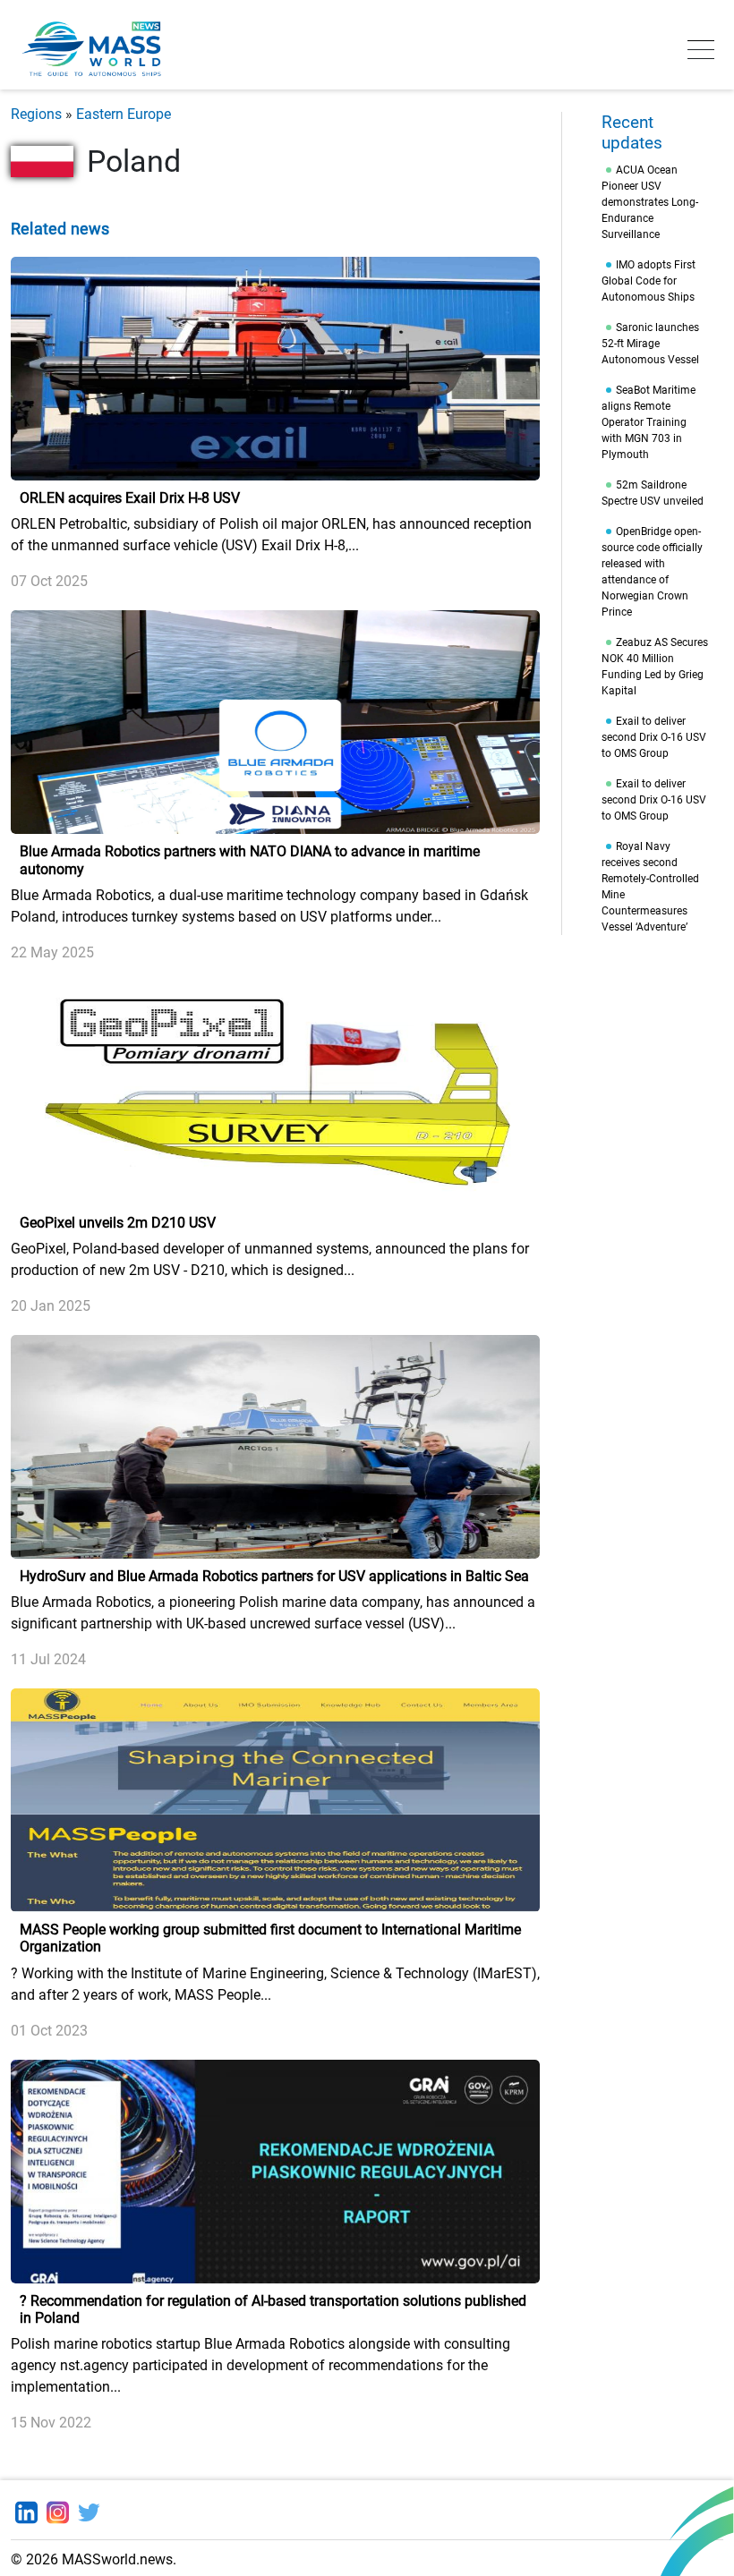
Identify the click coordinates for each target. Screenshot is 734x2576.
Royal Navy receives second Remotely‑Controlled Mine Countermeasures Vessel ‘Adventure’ (650, 887)
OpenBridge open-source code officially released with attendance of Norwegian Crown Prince (652, 572)
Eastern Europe (124, 114)
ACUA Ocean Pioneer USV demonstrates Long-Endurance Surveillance (650, 202)
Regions (36, 114)
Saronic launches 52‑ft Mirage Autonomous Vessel (650, 344)
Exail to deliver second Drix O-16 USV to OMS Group (654, 737)
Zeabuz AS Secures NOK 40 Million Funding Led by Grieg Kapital (655, 667)
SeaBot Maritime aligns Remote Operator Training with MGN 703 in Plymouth (649, 422)
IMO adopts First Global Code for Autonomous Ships (649, 281)
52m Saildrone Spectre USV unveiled (653, 493)
